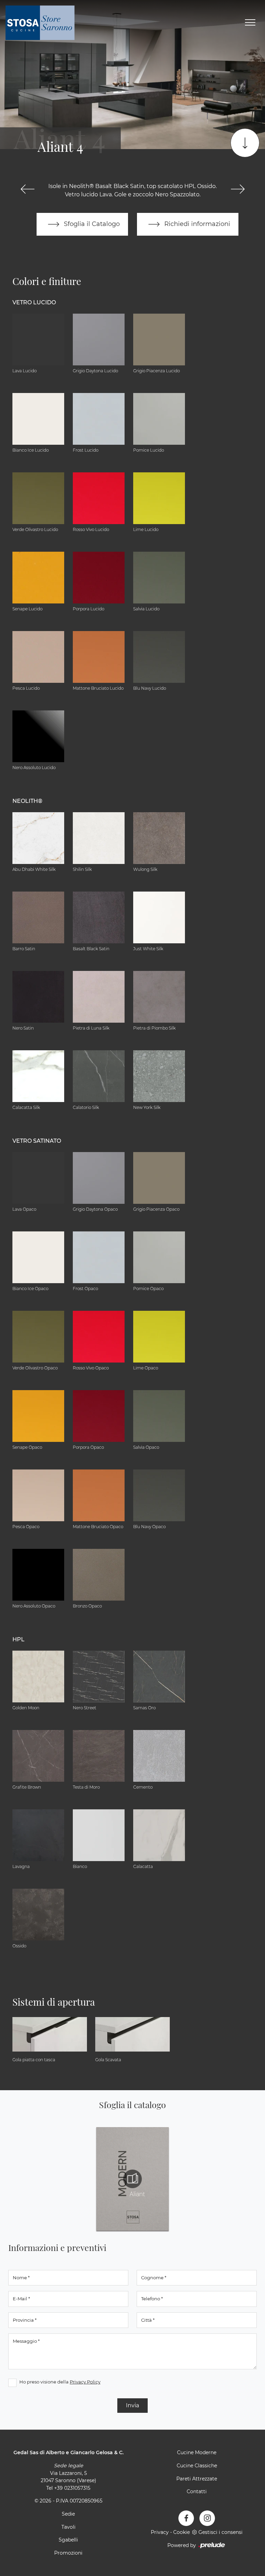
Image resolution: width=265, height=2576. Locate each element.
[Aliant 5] (238, 189)
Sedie (68, 2514)
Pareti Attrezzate (197, 2479)
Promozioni (68, 2553)
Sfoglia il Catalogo (91, 224)
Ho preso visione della (60, 2382)
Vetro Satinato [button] (37, 1141)
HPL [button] (18, 1639)
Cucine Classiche (197, 2466)
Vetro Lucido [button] (34, 302)
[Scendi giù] (245, 143)
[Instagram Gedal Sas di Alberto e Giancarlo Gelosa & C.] (207, 2518)
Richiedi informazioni (196, 224)
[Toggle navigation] (250, 23)
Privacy (160, 2532)
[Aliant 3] (27, 189)
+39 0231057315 (72, 2488)
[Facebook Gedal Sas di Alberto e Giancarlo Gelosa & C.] (186, 2518)
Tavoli (68, 2527)
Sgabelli (68, 2540)
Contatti (197, 2491)
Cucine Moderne (197, 2452)
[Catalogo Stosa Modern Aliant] (132, 2179)
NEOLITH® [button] (27, 801)
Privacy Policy (85, 2382)
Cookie (181, 2532)
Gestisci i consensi (220, 2532)
